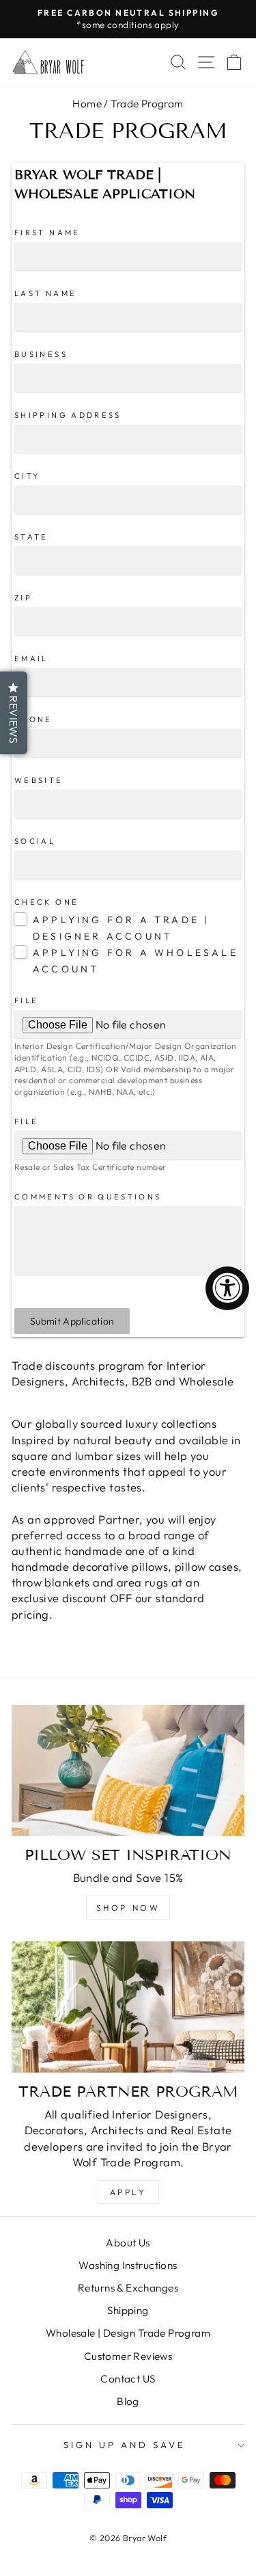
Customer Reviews (128, 2356)
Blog (128, 2401)
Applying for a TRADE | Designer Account (121, 928)
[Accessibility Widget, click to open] (227, 1288)
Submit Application (72, 1321)
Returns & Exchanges (128, 2288)
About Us (128, 2243)
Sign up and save (125, 2445)
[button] (14, 713)
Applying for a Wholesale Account (136, 961)
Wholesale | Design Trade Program (128, 2333)
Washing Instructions (128, 2265)
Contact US (128, 2379)
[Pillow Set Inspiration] (128, 1770)
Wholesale (207, 1381)
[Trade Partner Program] (128, 2007)
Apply (128, 2192)
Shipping (128, 2310)
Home (87, 104)
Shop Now (128, 1908)
